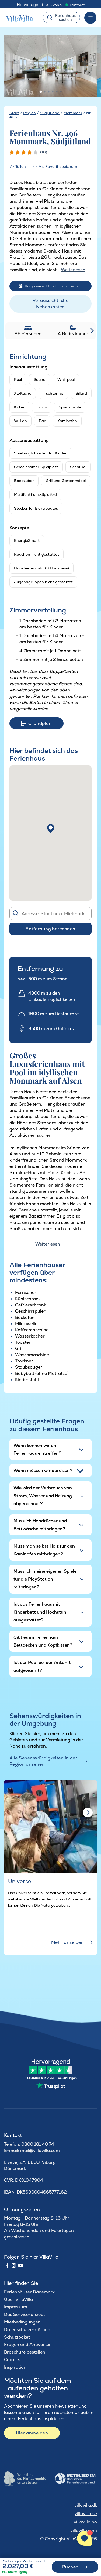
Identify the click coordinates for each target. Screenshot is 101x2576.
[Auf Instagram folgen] (14, 2266)
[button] (51, 828)
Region (29, 113)
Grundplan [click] (40, 723)
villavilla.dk (86, 2505)
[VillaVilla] (21, 18)
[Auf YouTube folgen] (20, 2266)
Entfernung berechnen (50, 929)
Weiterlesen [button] (73, 270)
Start (14, 113)
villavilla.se (86, 2514)
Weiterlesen (48, 1244)
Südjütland (50, 113)
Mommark (73, 113)
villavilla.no (85, 2522)
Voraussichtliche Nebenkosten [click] (51, 304)
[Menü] (90, 18)
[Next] (88, 1813)
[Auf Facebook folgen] (7, 2266)
